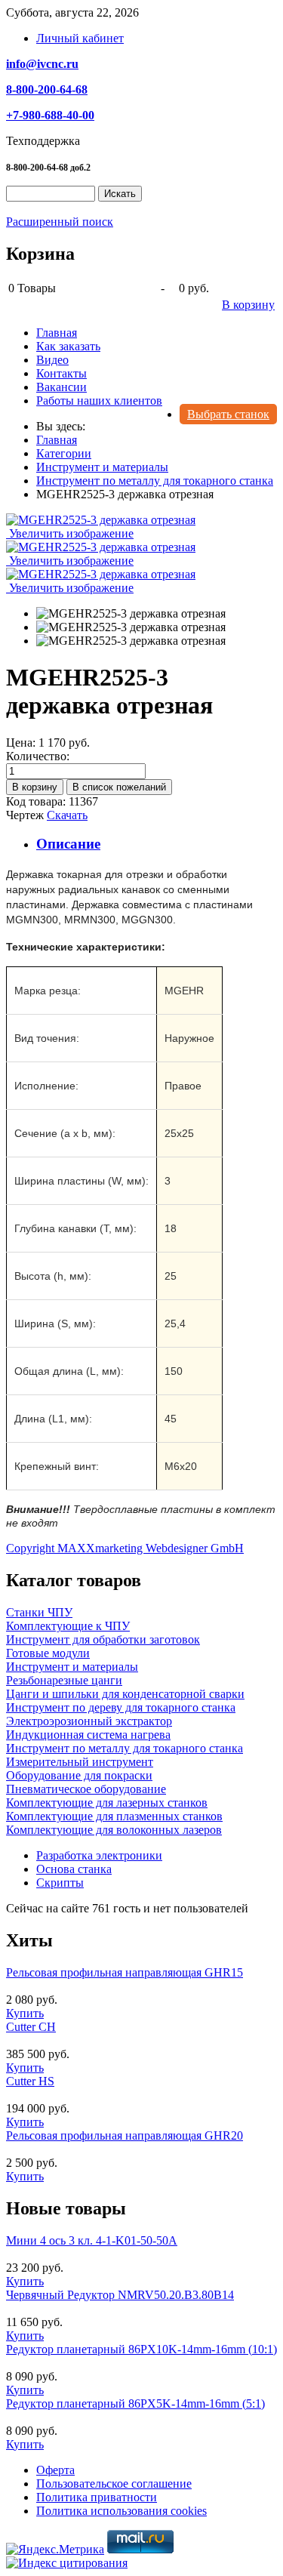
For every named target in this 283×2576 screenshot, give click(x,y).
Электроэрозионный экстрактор (89, 1721)
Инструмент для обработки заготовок (103, 1639)
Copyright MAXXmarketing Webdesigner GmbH (125, 1548)
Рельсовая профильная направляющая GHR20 (125, 2135)
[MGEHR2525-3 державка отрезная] (131, 614)
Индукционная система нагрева (88, 1735)
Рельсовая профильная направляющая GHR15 (125, 1972)
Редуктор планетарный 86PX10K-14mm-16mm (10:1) (141, 2349)
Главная (57, 333)
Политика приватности (97, 2497)
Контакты (62, 373)
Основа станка (74, 1869)
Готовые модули (48, 1653)
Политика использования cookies (122, 2511)
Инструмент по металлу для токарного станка (125, 1748)
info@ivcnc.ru (42, 64)
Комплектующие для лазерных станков (107, 1803)
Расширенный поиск (60, 222)
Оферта (55, 2470)
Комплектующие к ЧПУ (68, 1626)
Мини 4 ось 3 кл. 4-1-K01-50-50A (92, 2240)
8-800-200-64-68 (47, 89)
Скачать (67, 815)
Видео (52, 360)
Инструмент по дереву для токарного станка (121, 1707)
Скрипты (60, 1883)
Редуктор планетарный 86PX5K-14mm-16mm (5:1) (135, 2403)
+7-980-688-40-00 (50, 115)
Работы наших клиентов (99, 401)
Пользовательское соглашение (114, 2484)
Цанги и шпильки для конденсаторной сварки (125, 1694)
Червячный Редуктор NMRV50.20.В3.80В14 (120, 2295)
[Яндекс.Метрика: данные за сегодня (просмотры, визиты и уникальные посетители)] (55, 2550)
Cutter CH (31, 2027)
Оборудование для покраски (79, 1775)
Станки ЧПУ (39, 1612)
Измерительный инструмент (80, 1762)
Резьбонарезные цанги (64, 1680)
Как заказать (68, 346)
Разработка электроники (99, 1855)
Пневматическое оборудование (86, 1789)
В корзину (248, 305)
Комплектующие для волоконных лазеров (114, 1830)
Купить (25, 2013)
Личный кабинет (80, 38)
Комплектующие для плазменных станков (114, 1816)
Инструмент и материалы (72, 1667)
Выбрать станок (228, 414)
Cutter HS (30, 2081)
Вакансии (62, 387)
